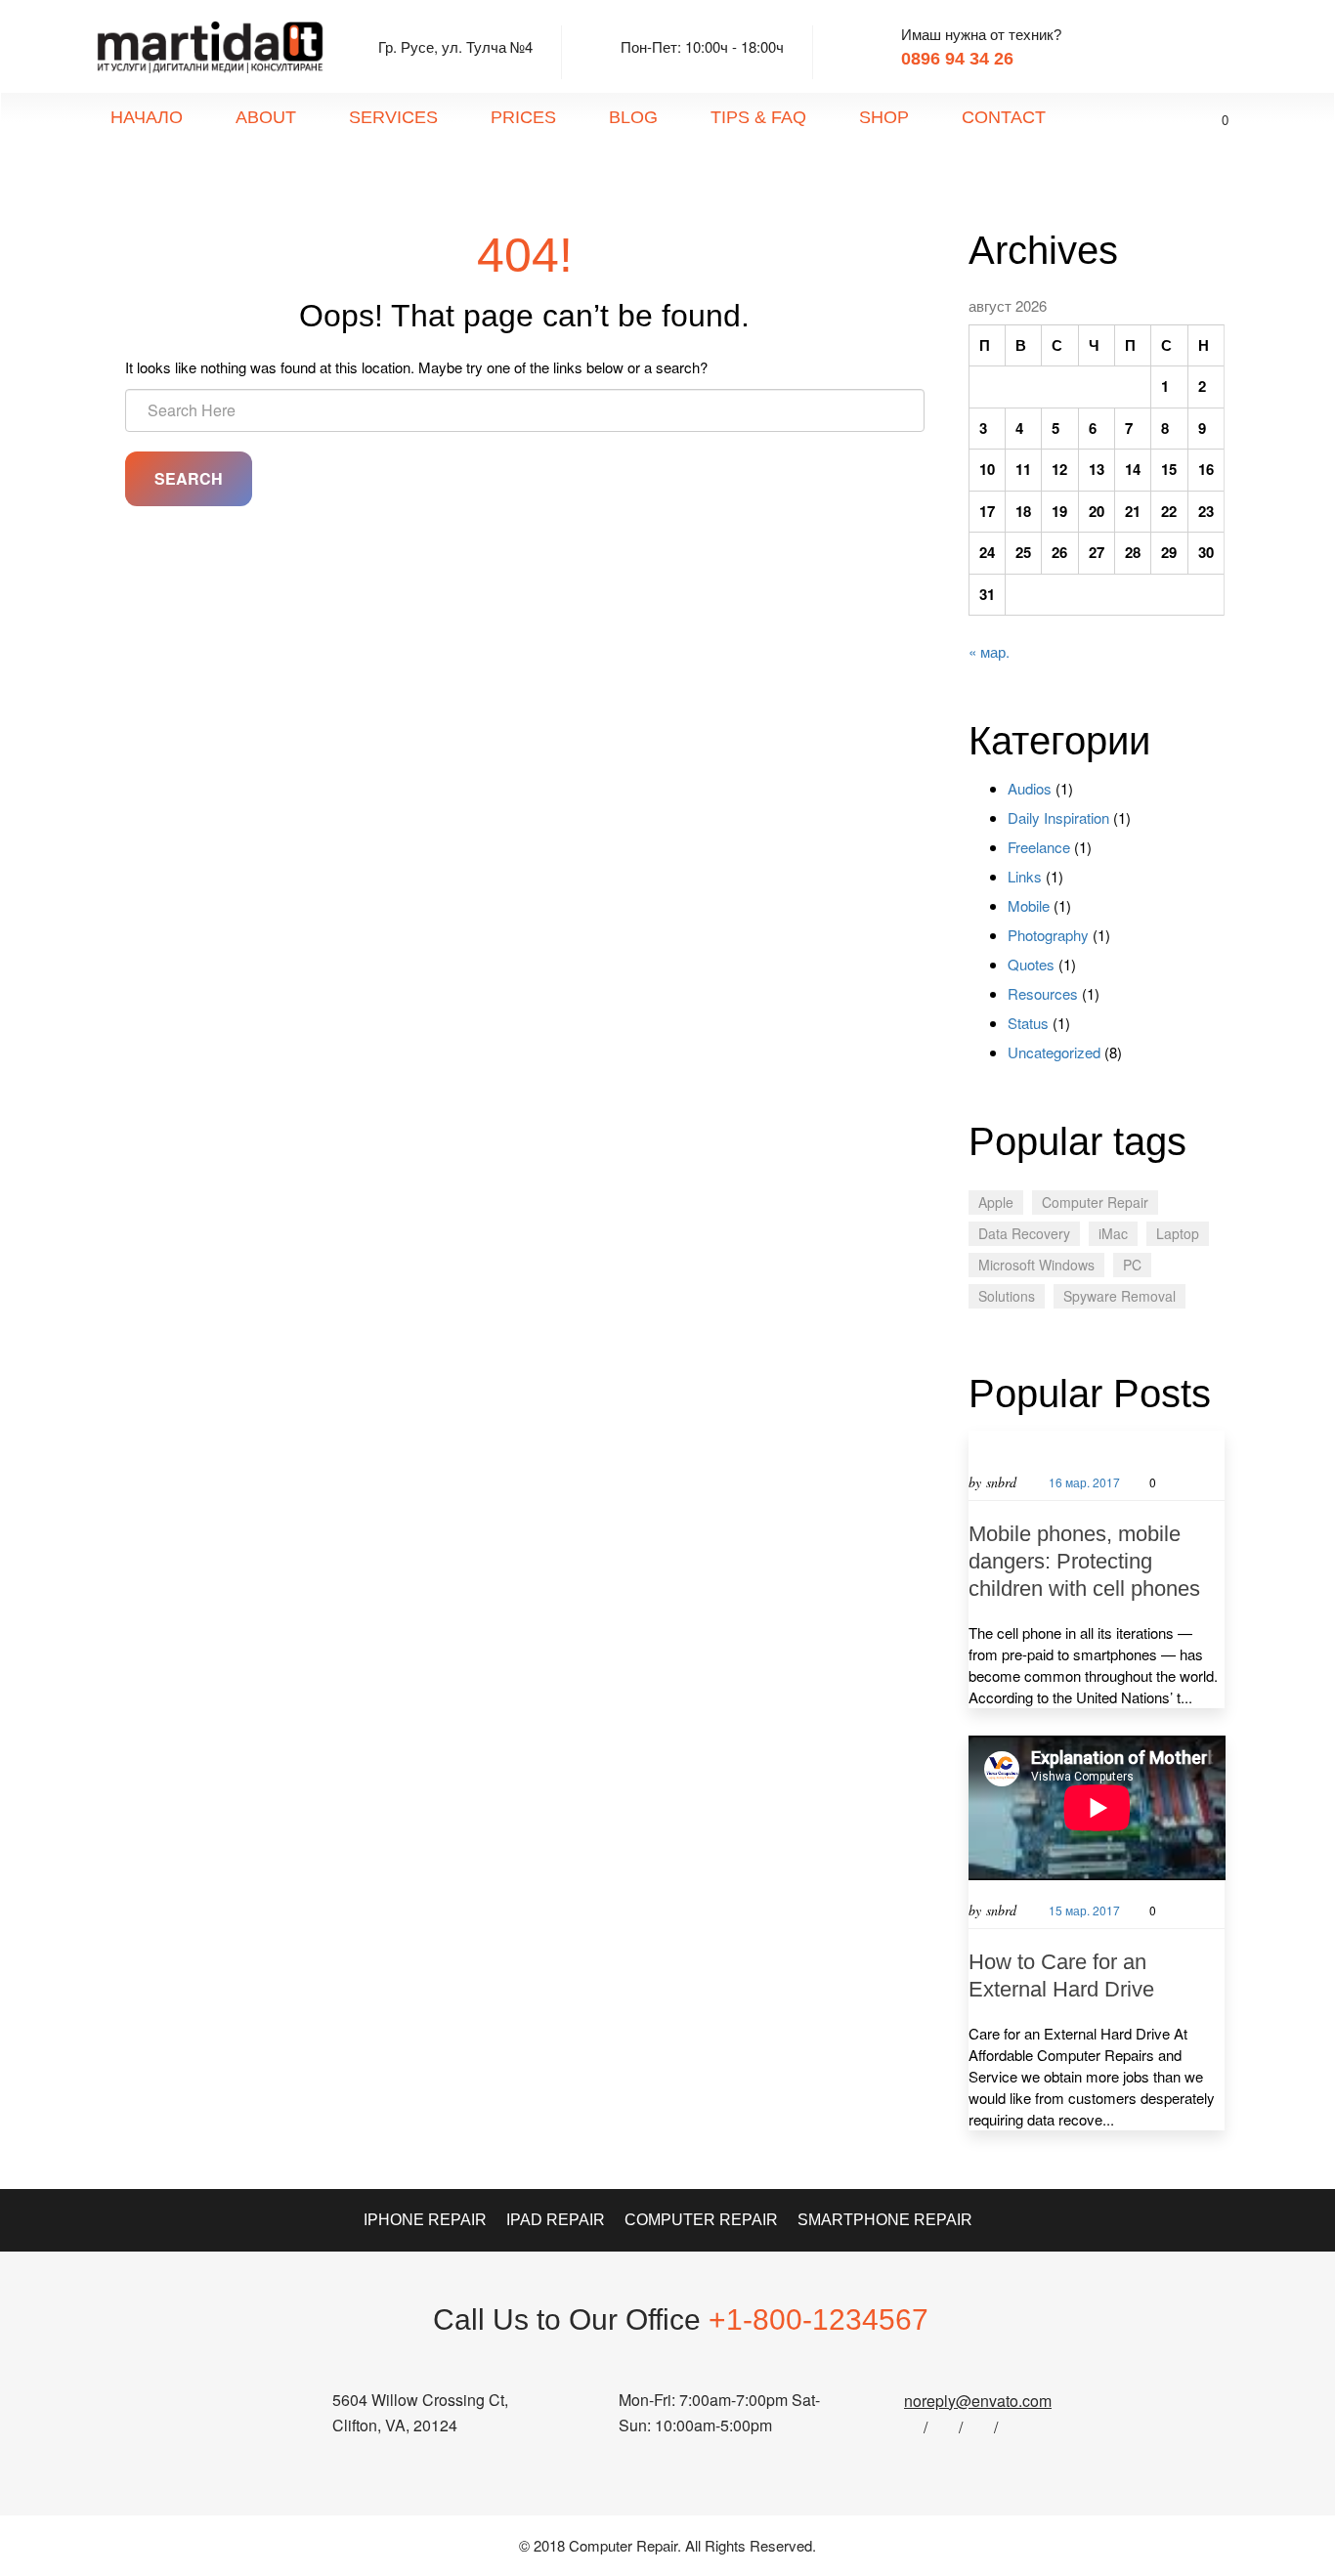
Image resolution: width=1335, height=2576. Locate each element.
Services (393, 117)
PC (1132, 1265)
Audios (1030, 788)
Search (189, 478)
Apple (996, 1202)
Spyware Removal (1120, 1296)
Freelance (1039, 847)
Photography (1048, 935)
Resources (1043, 993)
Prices (523, 117)
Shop (884, 117)
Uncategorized (1054, 1052)
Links (1025, 876)
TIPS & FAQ (758, 117)
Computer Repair (1095, 1202)
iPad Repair (556, 2220)
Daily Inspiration (1058, 817)
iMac (1113, 1233)
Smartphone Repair (885, 2220)
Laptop (1178, 1233)
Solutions (1007, 1296)
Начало (147, 117)
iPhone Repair (425, 2220)
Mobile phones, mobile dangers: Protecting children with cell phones (1084, 1561)
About (266, 117)
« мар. (989, 651)
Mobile (1029, 905)
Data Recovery (1024, 1233)
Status (1028, 1023)
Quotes (1031, 964)
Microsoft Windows (1036, 1265)
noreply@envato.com (978, 2401)
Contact (1004, 117)
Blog (633, 117)
